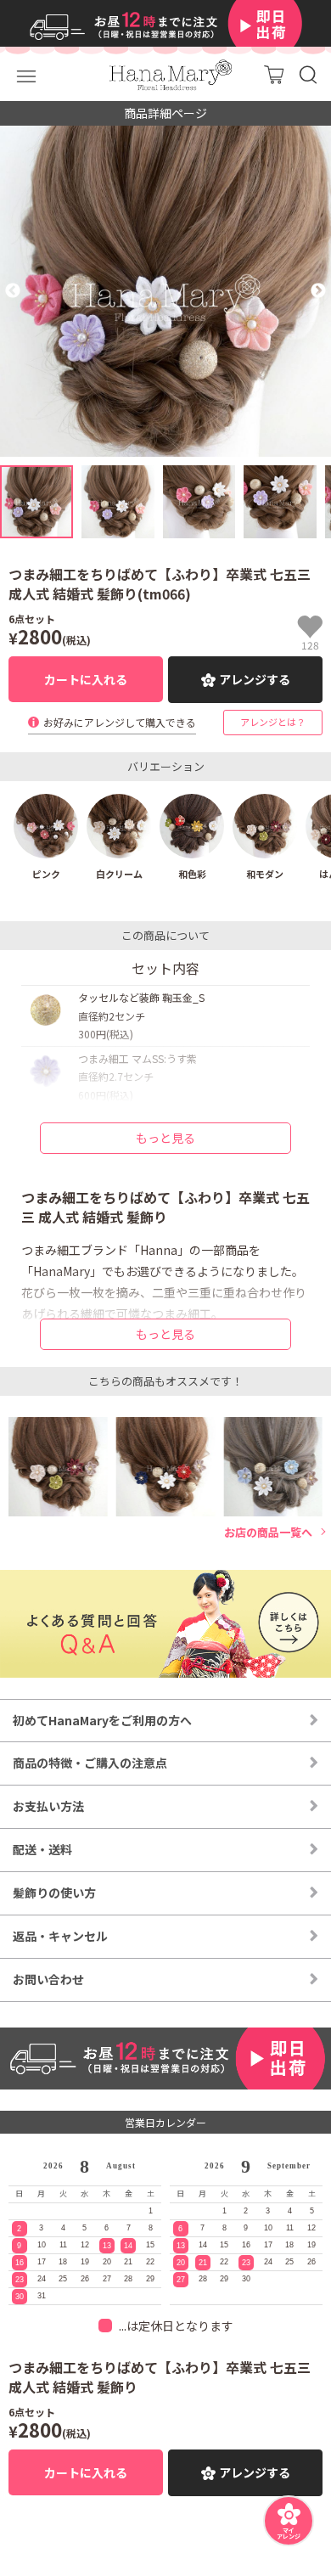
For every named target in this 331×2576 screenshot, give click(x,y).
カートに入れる (86, 679)
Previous (13, 291)
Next (318, 291)
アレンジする (255, 679)
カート (274, 74)
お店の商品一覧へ (268, 1533)
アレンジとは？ (273, 722)
